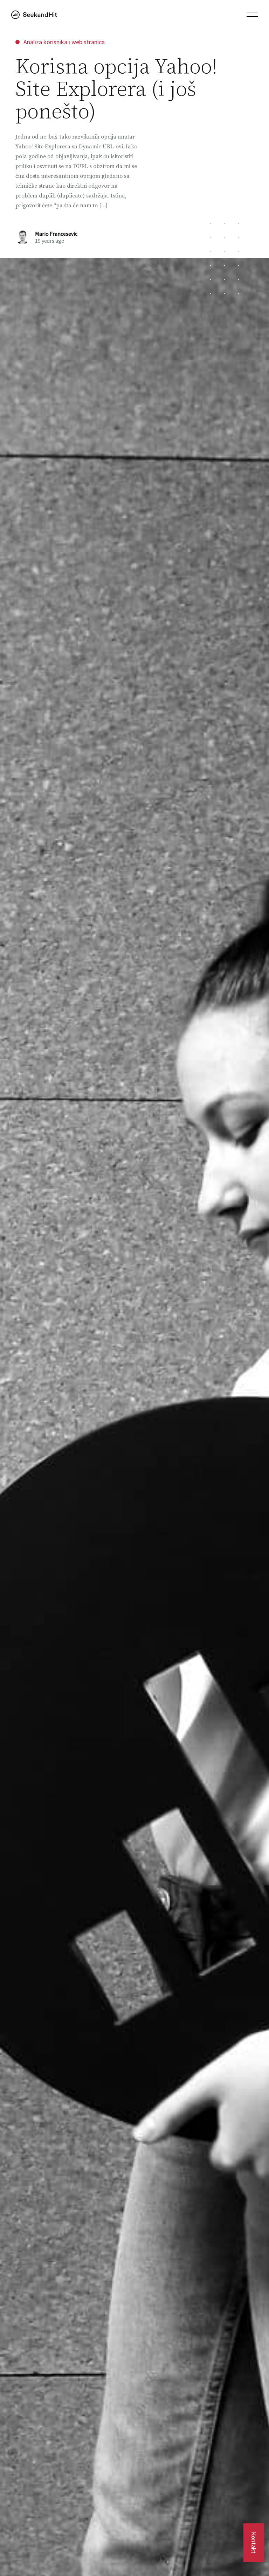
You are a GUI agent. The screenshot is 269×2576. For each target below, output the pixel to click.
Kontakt (254, 2543)
